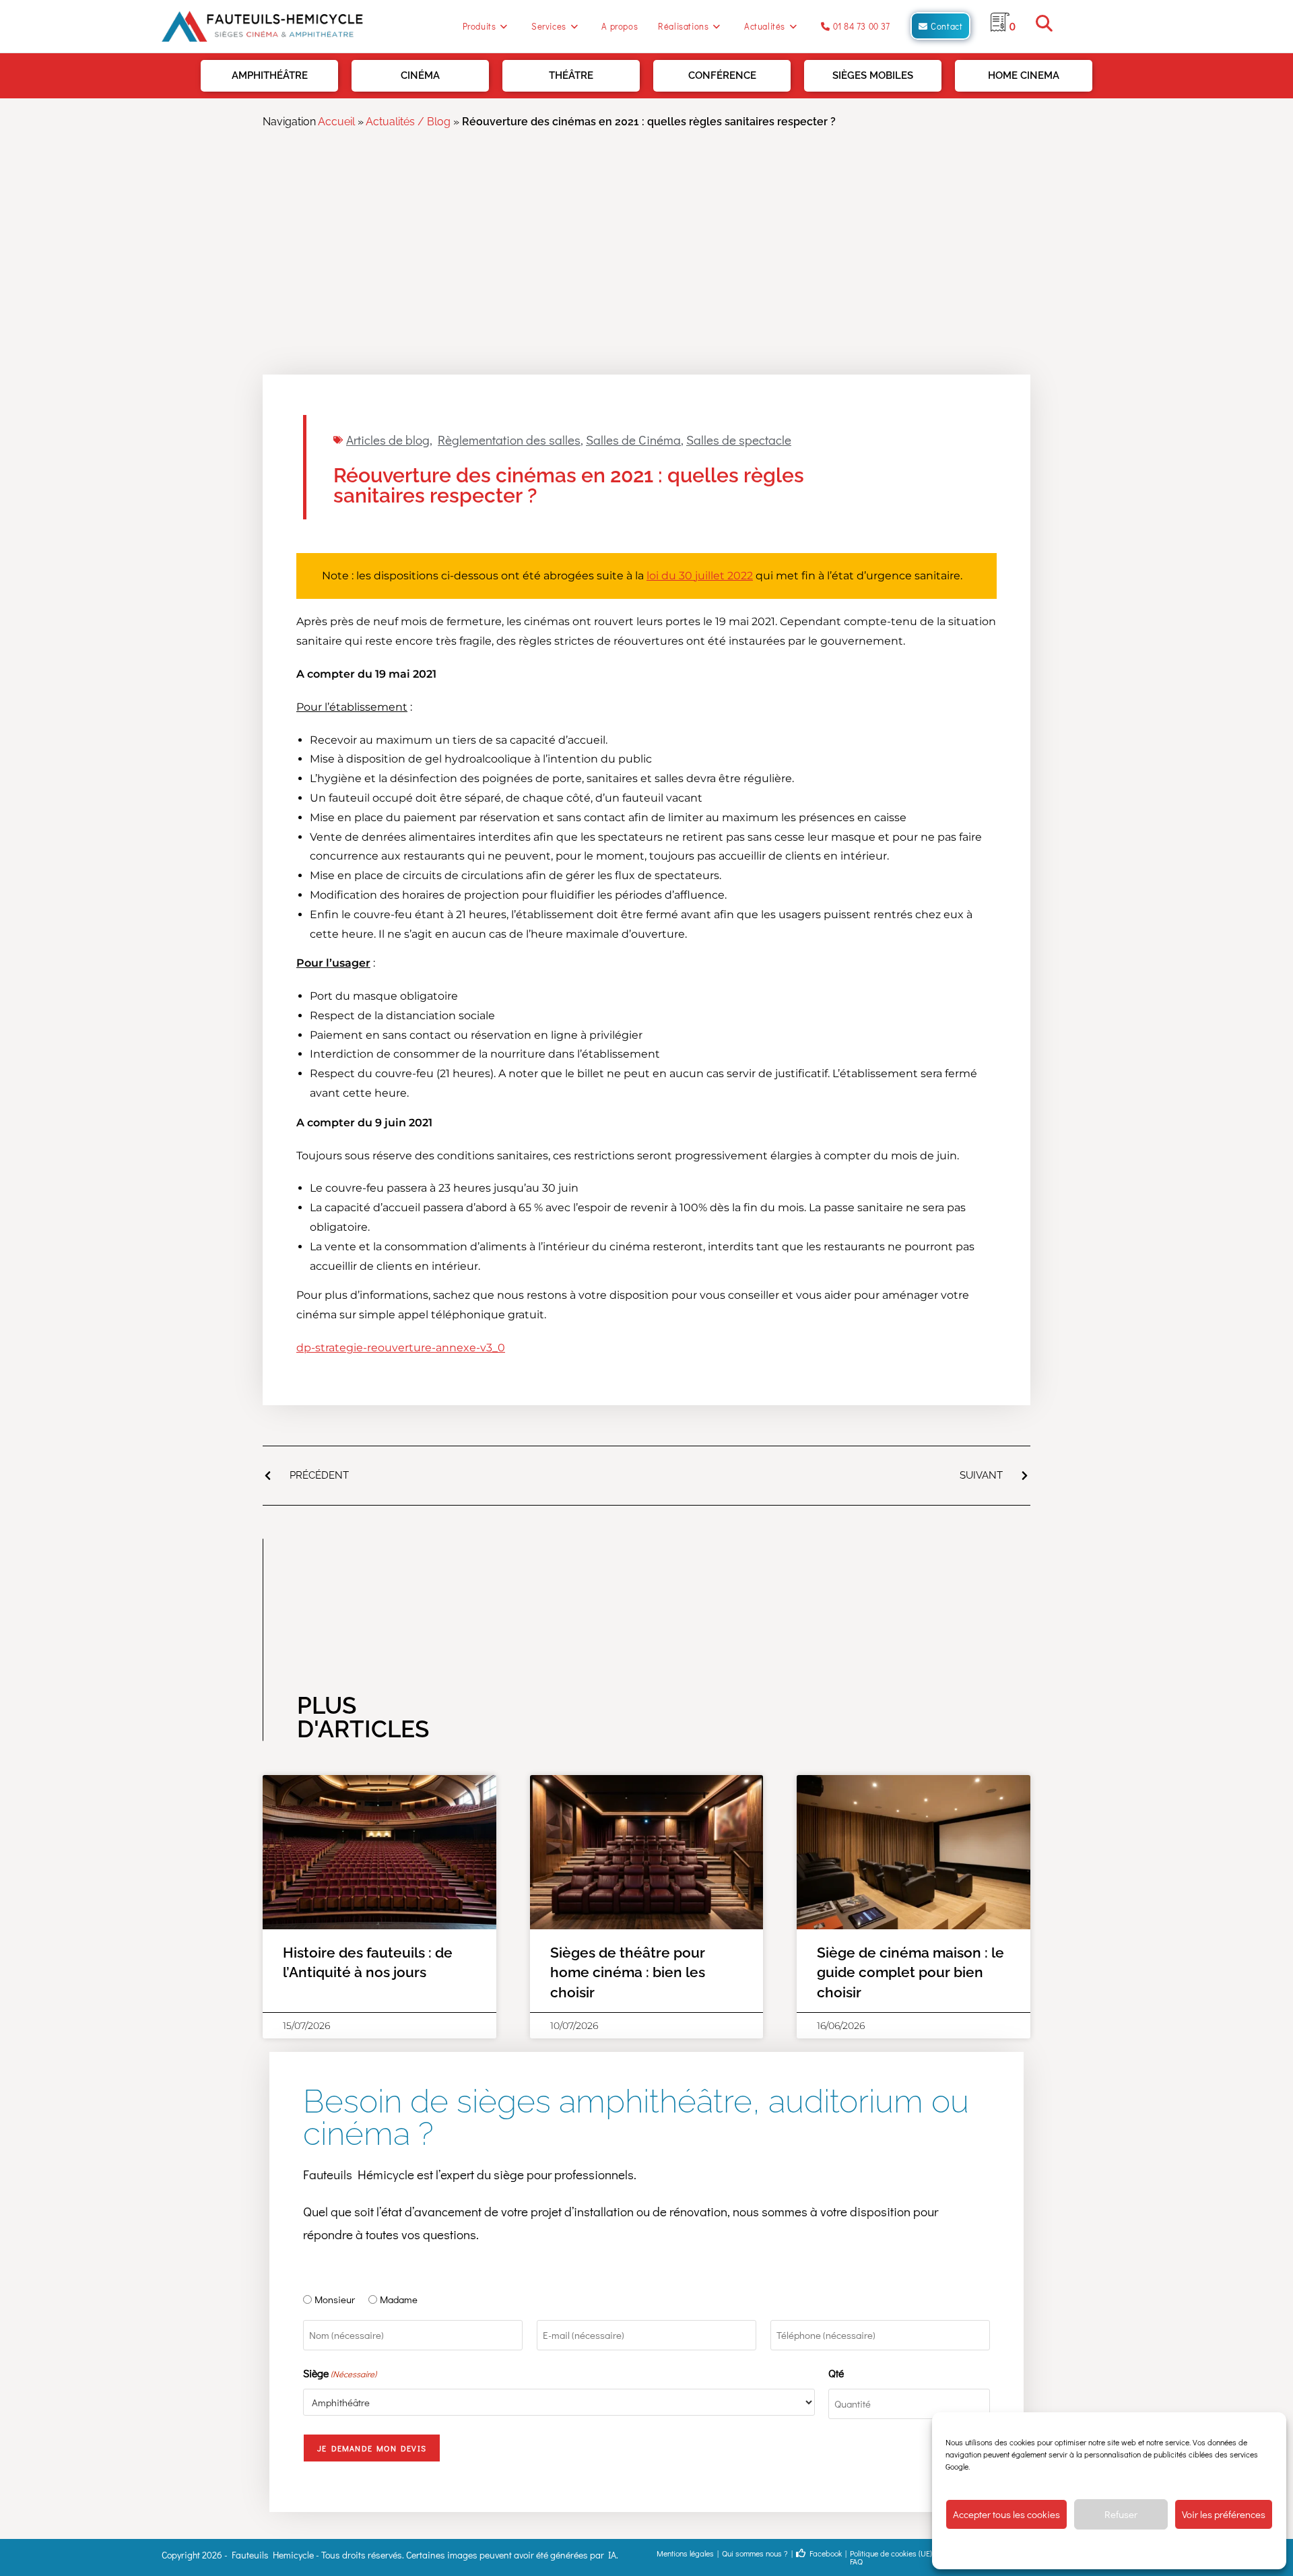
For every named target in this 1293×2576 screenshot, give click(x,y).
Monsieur (335, 2299)
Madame (399, 2299)
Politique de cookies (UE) (891, 2553)
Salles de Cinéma (633, 440)
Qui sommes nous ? (755, 2553)
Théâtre (571, 75)
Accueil (336, 122)
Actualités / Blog (408, 122)
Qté (836, 2373)
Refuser (1121, 2514)
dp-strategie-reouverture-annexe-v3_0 (401, 1348)
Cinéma (420, 75)
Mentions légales (685, 2553)
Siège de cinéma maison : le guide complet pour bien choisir (910, 1972)
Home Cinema (1024, 75)
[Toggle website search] (1044, 26)
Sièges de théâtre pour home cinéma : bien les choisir (628, 1972)
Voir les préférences (1224, 2514)
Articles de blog (388, 440)
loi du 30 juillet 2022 (700, 576)
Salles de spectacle (739, 440)
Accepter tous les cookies (1006, 2514)
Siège (340, 2373)
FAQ (856, 2561)
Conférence (722, 75)
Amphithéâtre (270, 75)
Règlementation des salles (509, 440)
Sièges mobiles (873, 75)
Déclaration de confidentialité (1130, 2549)
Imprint (1199, 2549)
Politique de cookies (1041, 2549)
